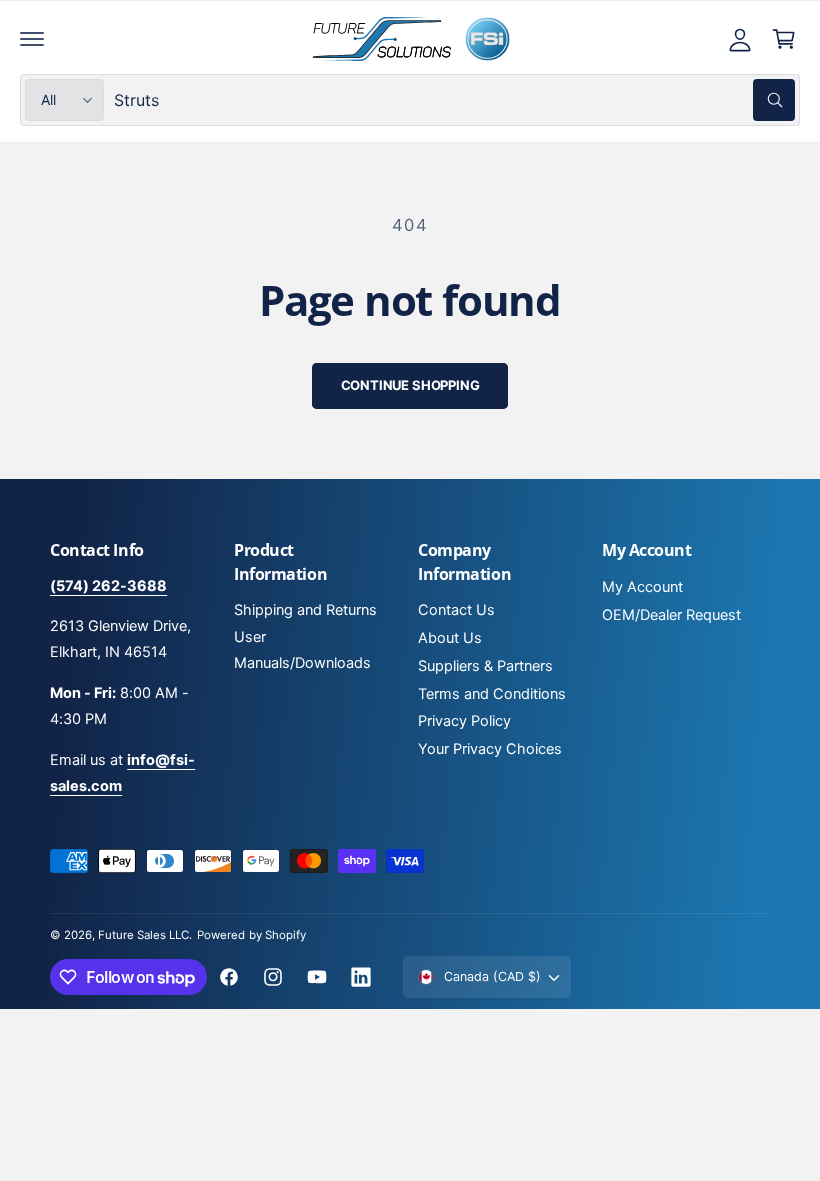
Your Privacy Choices (490, 749)
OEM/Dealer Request (671, 615)
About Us (450, 638)
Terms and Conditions (492, 694)
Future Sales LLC (143, 935)
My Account (642, 587)
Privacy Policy (464, 721)
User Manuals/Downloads (302, 650)
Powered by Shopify (251, 935)
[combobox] (454, 100)
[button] (32, 39)
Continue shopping (410, 385)
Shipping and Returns (305, 610)
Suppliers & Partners (485, 666)
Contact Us (456, 610)
